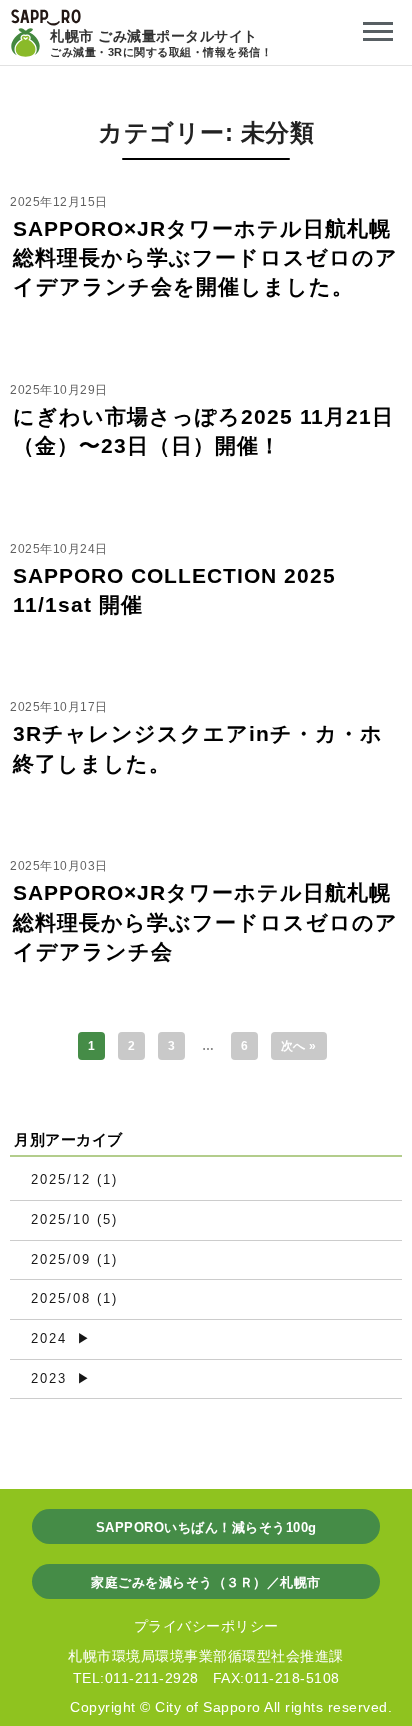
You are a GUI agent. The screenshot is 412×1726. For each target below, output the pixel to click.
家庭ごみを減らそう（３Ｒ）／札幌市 (206, 1582)
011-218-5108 (292, 1678)
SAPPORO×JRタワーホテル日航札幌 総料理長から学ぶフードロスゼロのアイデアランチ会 (205, 922)
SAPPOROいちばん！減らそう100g (206, 1527)
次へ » (299, 1046)
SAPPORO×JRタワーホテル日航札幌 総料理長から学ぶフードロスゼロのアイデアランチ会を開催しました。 (205, 258)
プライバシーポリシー (206, 1626)
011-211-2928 (152, 1678)
